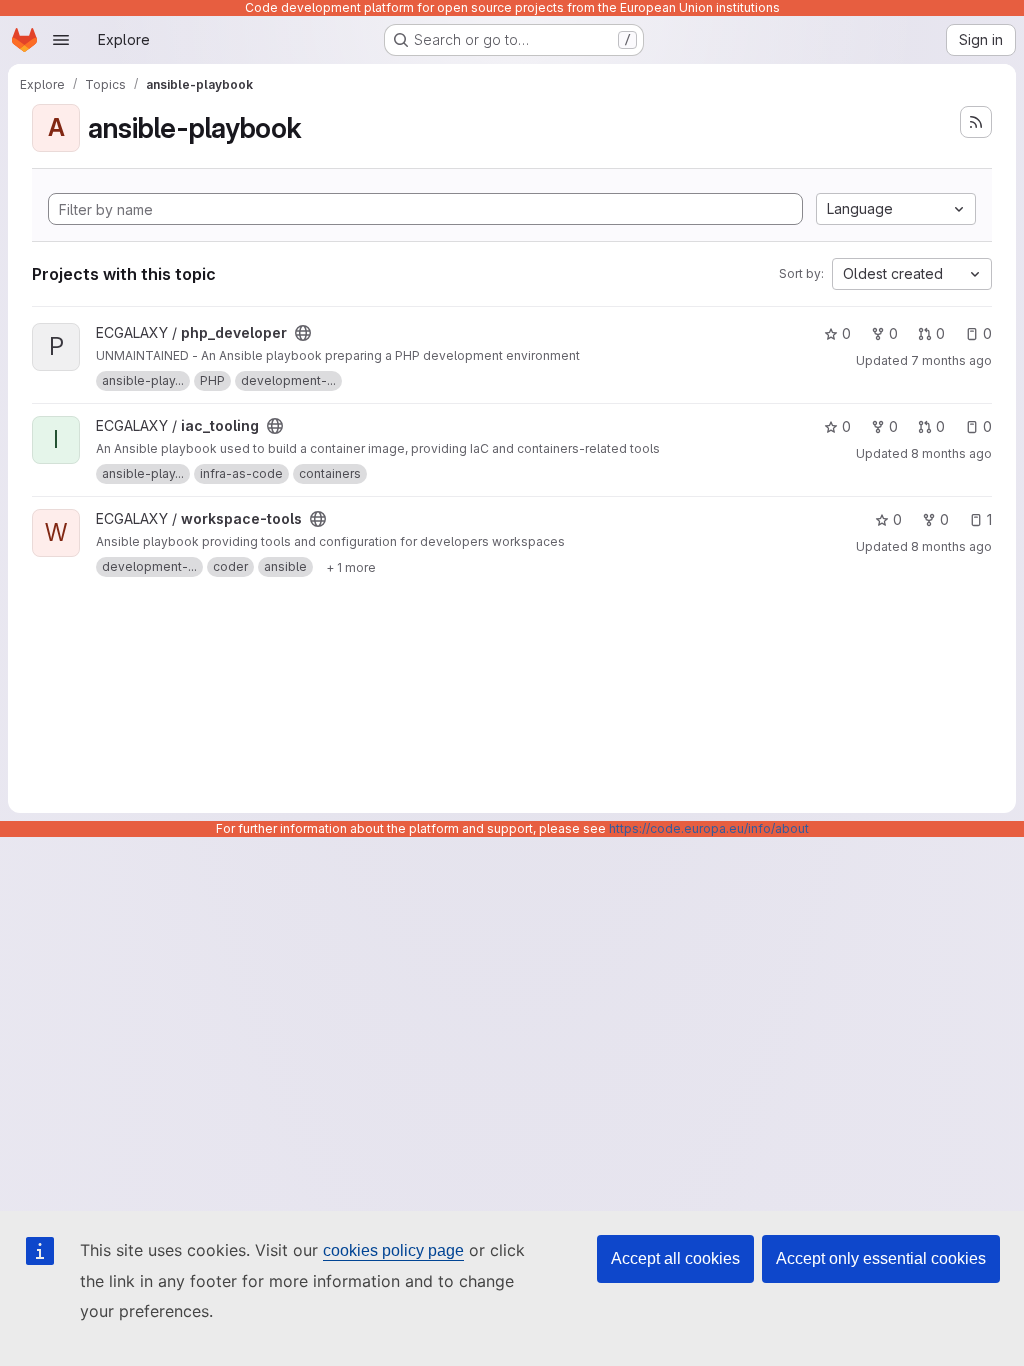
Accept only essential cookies (881, 1258)
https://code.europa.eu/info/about (709, 828)
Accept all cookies (675, 1258)
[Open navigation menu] (61, 40)
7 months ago (951, 360)
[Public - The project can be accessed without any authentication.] (303, 333)
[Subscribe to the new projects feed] (976, 122)
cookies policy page (393, 1250)
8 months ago (951, 453)
